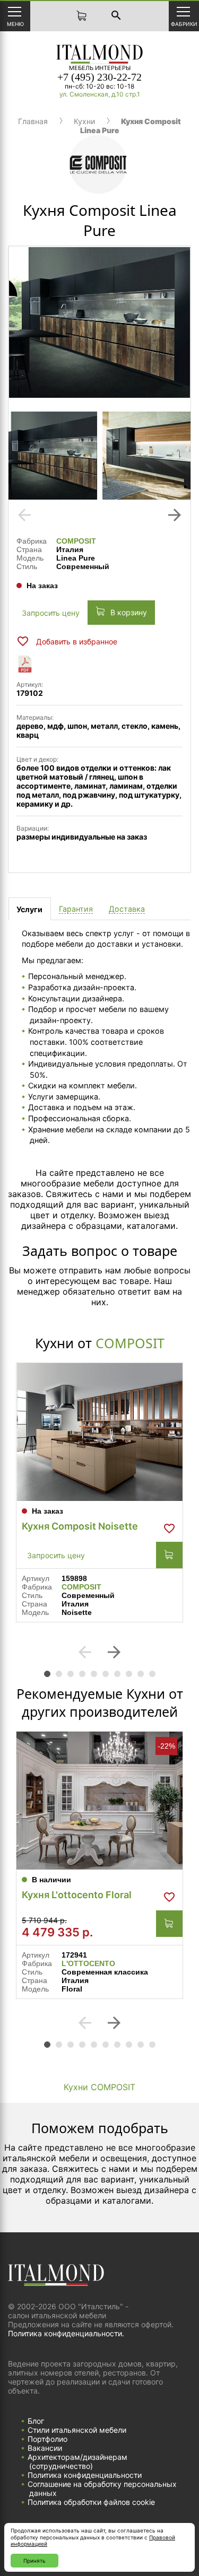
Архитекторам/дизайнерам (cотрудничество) (77, 2461)
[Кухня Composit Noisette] (99, 1432)
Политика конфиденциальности (85, 2475)
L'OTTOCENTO (88, 1963)
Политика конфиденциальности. (66, 2333)
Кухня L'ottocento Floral (77, 1895)
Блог (36, 2421)
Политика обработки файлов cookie (91, 2502)
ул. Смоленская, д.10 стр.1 (100, 94)
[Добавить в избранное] (169, 1529)
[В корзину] (169, 1555)
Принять (34, 2561)
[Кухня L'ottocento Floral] (99, 1801)
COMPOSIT (76, 541)
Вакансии (45, 2448)
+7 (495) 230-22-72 (99, 77)
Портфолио (47, 2439)
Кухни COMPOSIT (99, 2087)
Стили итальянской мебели (77, 2430)
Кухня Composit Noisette (80, 1526)
